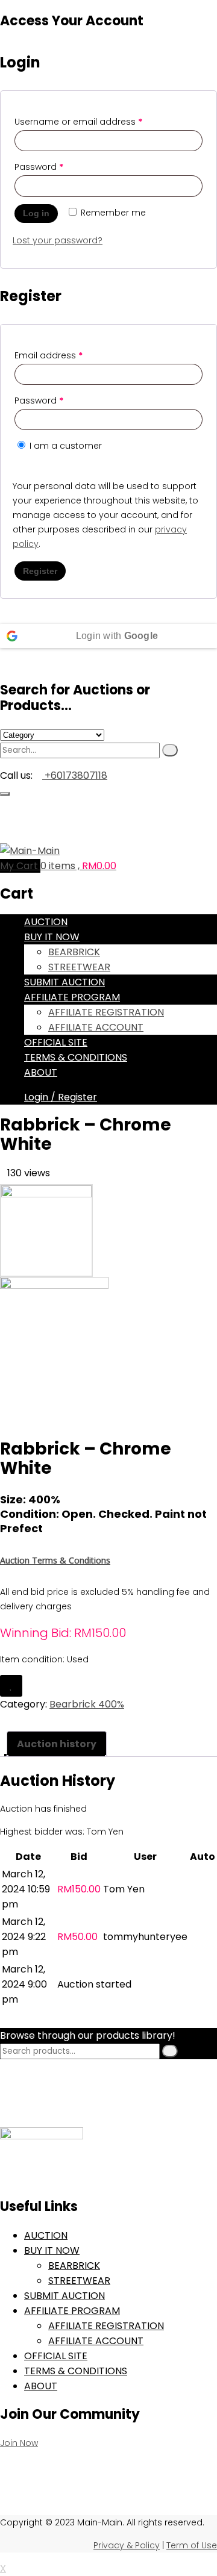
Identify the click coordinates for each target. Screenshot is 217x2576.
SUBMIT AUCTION (64, 982)
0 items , (78, 866)
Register (40, 571)
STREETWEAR (79, 967)
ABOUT (41, 1072)
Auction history (57, 1744)
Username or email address (78, 122)
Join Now (19, 2443)
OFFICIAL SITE (56, 1042)
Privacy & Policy (127, 2545)
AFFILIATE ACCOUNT (96, 1027)
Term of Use (192, 2545)
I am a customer (64, 446)
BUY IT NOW (52, 937)
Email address (49, 355)
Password (39, 167)
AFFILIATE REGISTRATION (106, 1012)
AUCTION (46, 922)
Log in (36, 213)
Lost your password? (58, 240)
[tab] (57, 1744)
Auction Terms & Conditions (55, 1560)
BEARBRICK (74, 952)
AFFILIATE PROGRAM (72, 997)
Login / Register (61, 1097)
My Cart (20, 866)
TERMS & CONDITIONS (76, 1057)
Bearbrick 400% (87, 1704)
